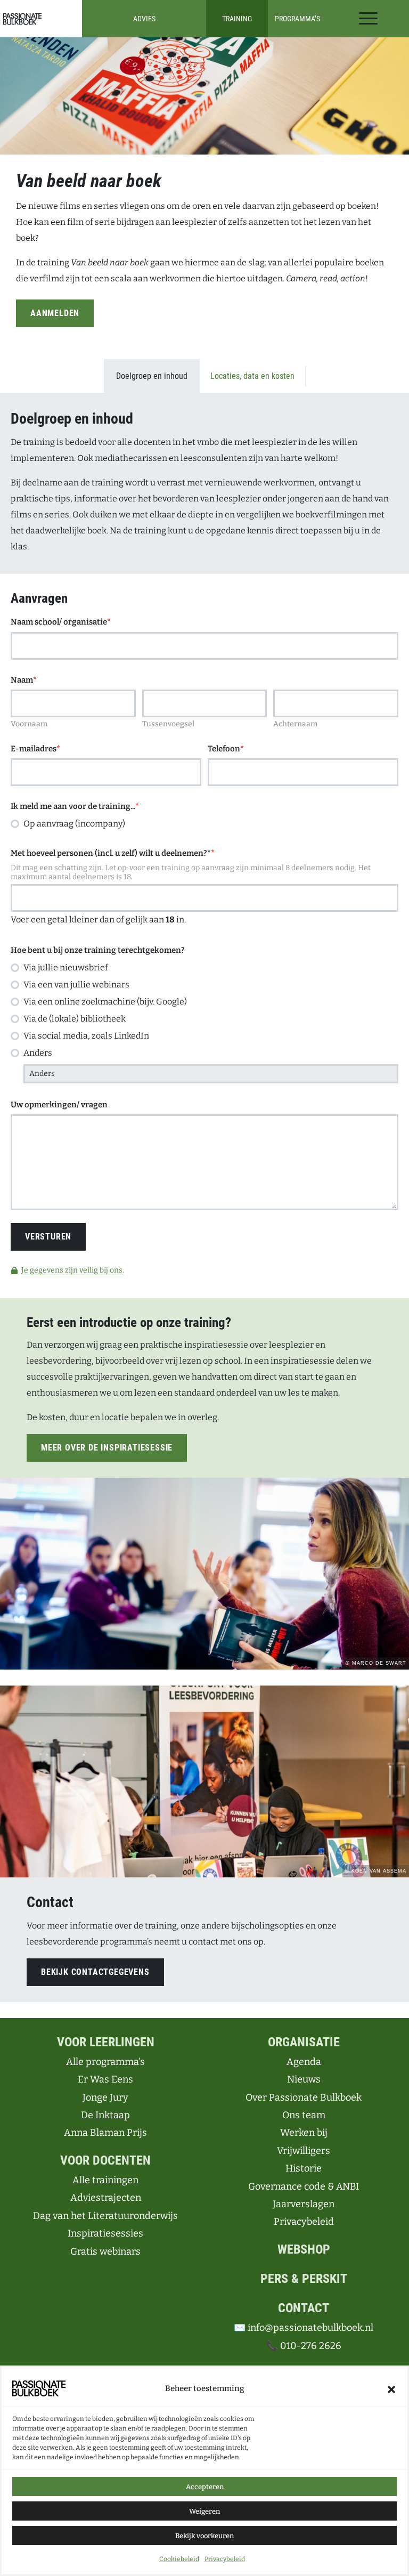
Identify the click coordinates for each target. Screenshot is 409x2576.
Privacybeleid (225, 2559)
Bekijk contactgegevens (95, 1972)
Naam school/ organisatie (61, 622)
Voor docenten (105, 2160)
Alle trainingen (105, 2180)
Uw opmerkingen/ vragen (59, 1105)
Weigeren (204, 2511)
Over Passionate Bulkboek (304, 2097)
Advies (144, 19)
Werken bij (304, 2133)
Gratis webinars (105, 2251)
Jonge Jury (105, 2097)
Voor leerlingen (106, 2042)
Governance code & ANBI (304, 2186)
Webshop (304, 2249)
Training (237, 19)
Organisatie (304, 2042)
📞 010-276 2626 (304, 2346)
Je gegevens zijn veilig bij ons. (73, 1270)
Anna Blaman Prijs (105, 2133)
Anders (38, 1053)
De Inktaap (105, 2115)
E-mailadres (35, 749)
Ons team (304, 2115)
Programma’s (297, 19)
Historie (304, 2168)
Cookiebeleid (179, 2559)
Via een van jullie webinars (76, 985)
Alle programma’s (105, 2062)
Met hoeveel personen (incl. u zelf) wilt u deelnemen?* (113, 853)
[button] (391, 2388)
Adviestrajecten (106, 2198)
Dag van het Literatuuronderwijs (105, 2216)
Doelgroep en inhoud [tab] (152, 376)
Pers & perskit (304, 2279)
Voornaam (29, 724)
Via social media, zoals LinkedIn (86, 1036)
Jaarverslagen (304, 2204)
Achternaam (295, 724)
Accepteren (205, 2487)
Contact (304, 2308)
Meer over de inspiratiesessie (107, 1448)
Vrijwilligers (304, 2151)
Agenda (304, 2062)
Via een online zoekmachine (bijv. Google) (105, 1002)
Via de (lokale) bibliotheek (75, 1019)
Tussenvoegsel (168, 724)
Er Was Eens (105, 2079)
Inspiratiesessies (105, 2233)
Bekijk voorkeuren (204, 2536)
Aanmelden (55, 313)
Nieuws (304, 2079)
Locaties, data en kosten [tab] (252, 376)
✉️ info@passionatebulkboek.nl (304, 2328)
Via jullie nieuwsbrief (66, 967)
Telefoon (226, 749)
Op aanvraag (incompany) (74, 824)
